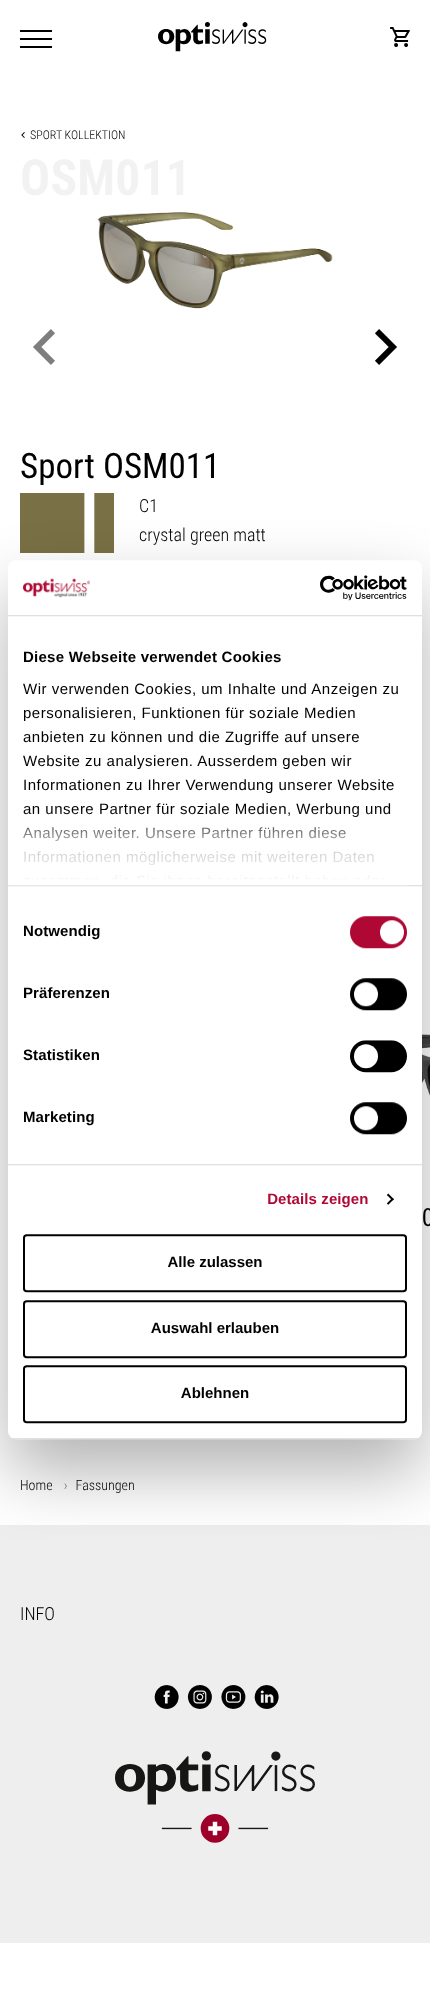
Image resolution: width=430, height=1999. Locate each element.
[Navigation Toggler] (36, 39)
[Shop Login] (400, 37)
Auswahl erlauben (215, 1328)
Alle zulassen (214, 1262)
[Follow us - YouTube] (232, 1699)
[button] (44, 347)
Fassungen (105, 1486)
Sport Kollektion (77, 135)
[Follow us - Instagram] (198, 1699)
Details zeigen (317, 1199)
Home (36, 1486)
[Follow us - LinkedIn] (265, 1699)
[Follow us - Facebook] (165, 1699)
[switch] (378, 994)
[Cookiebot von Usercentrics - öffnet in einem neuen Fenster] (319, 588)
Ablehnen (215, 1393)
